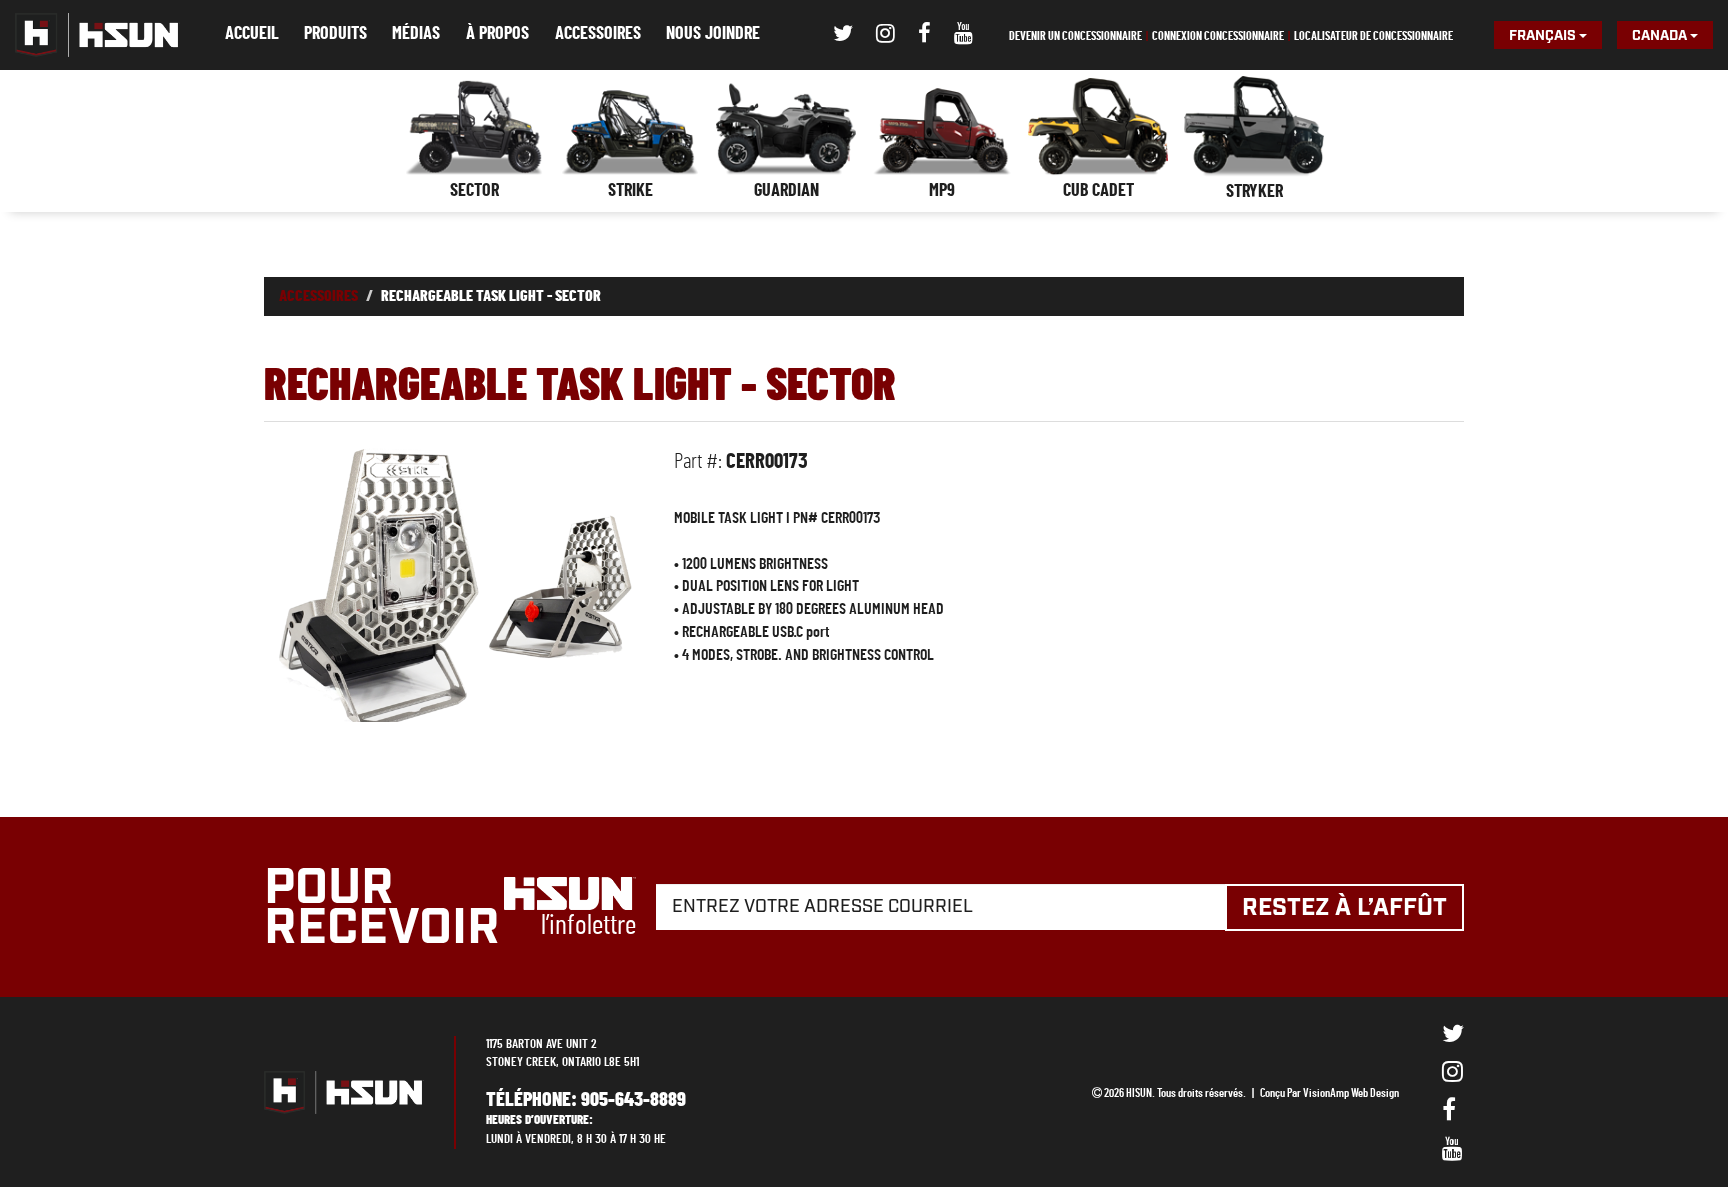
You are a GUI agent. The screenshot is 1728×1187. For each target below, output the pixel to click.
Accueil (252, 34)
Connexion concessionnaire (1218, 36)
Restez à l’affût (1344, 908)
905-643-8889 (633, 1100)
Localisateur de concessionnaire (1373, 36)
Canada (1661, 36)
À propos (497, 34)
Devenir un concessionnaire (1075, 36)
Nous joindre (713, 34)
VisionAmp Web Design (1351, 1093)
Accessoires (598, 34)
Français (1544, 36)
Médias (416, 34)
